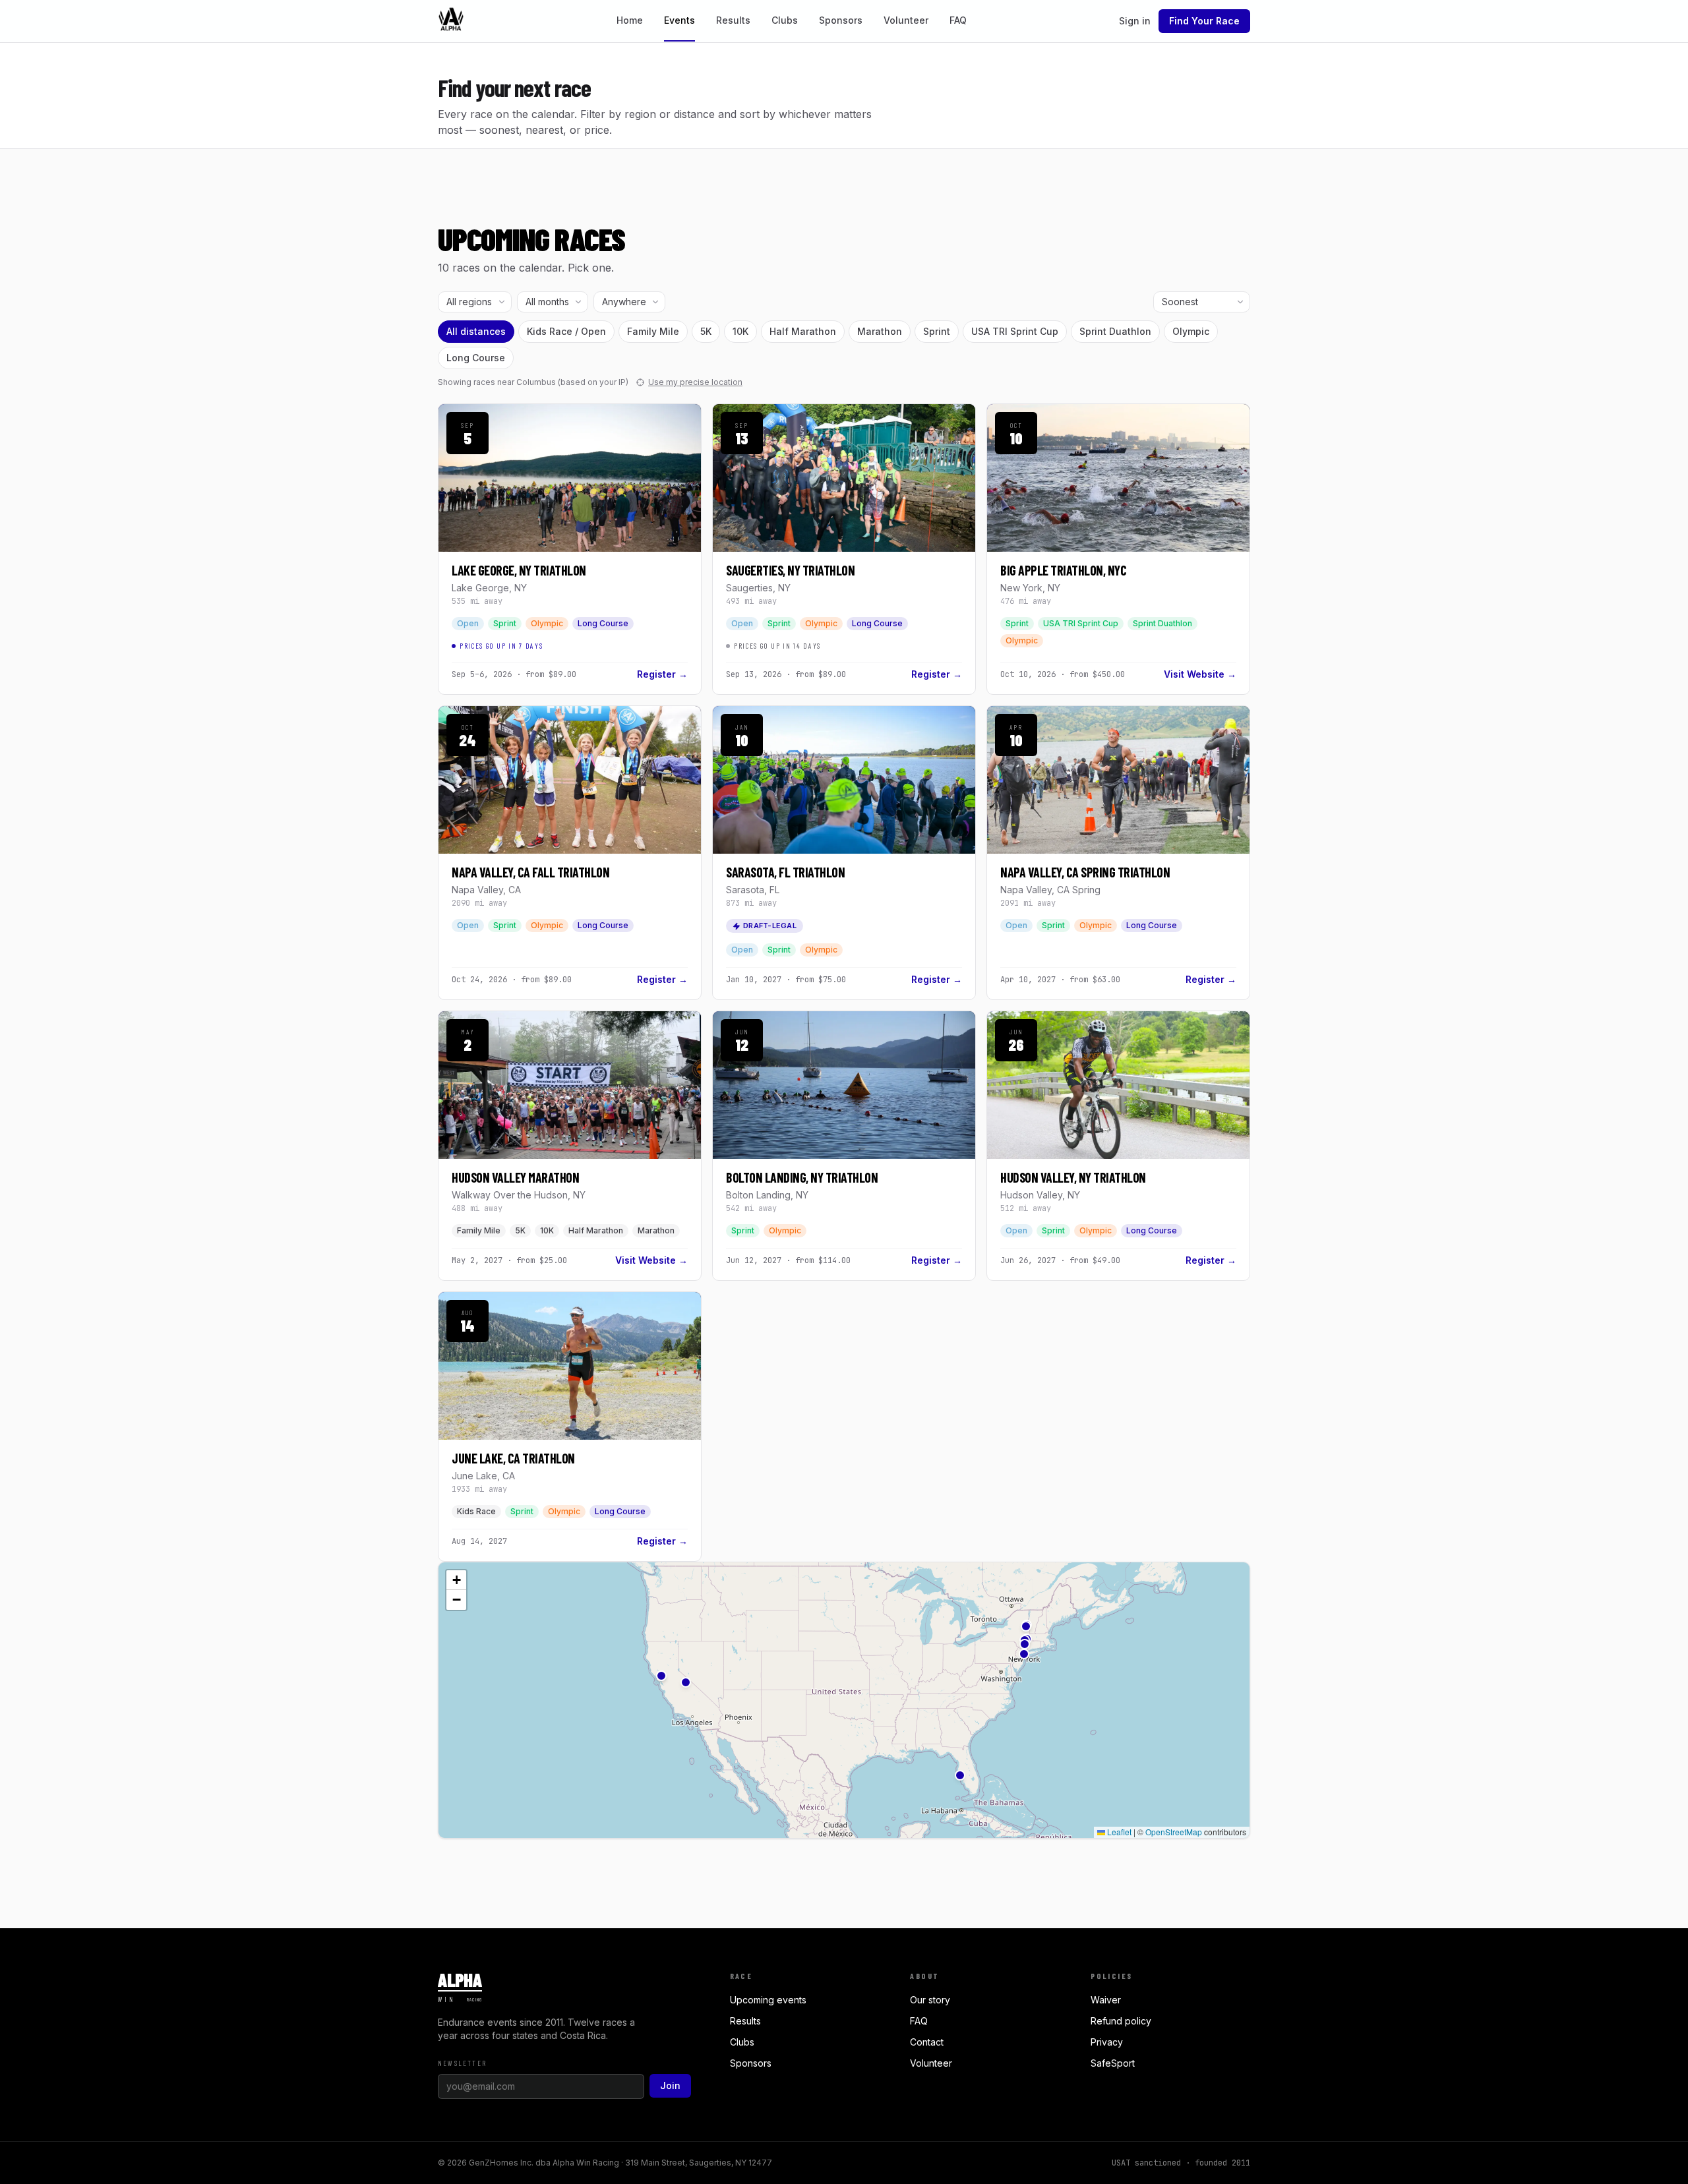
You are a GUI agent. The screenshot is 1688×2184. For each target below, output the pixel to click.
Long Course (476, 358)
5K (706, 331)
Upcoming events (768, 2000)
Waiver (1106, 2000)
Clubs (785, 20)
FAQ (958, 20)
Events (679, 20)
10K (740, 331)
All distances (476, 331)
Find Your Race (1204, 21)
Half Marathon (803, 331)
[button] (1026, 1626)
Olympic (1191, 331)
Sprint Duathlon (1115, 331)
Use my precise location (695, 382)
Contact (927, 2042)
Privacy (1107, 2042)
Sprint (937, 331)
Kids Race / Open (566, 331)
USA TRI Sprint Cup (1015, 331)
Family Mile (653, 331)
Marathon (880, 331)
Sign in (1135, 21)
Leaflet (1118, 1832)
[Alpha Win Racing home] (451, 21)
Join (670, 2085)
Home (630, 20)
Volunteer (906, 20)
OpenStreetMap (1174, 1832)
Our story (930, 2000)
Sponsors (841, 20)
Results (733, 20)
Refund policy (1121, 2021)
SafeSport (1113, 2063)
